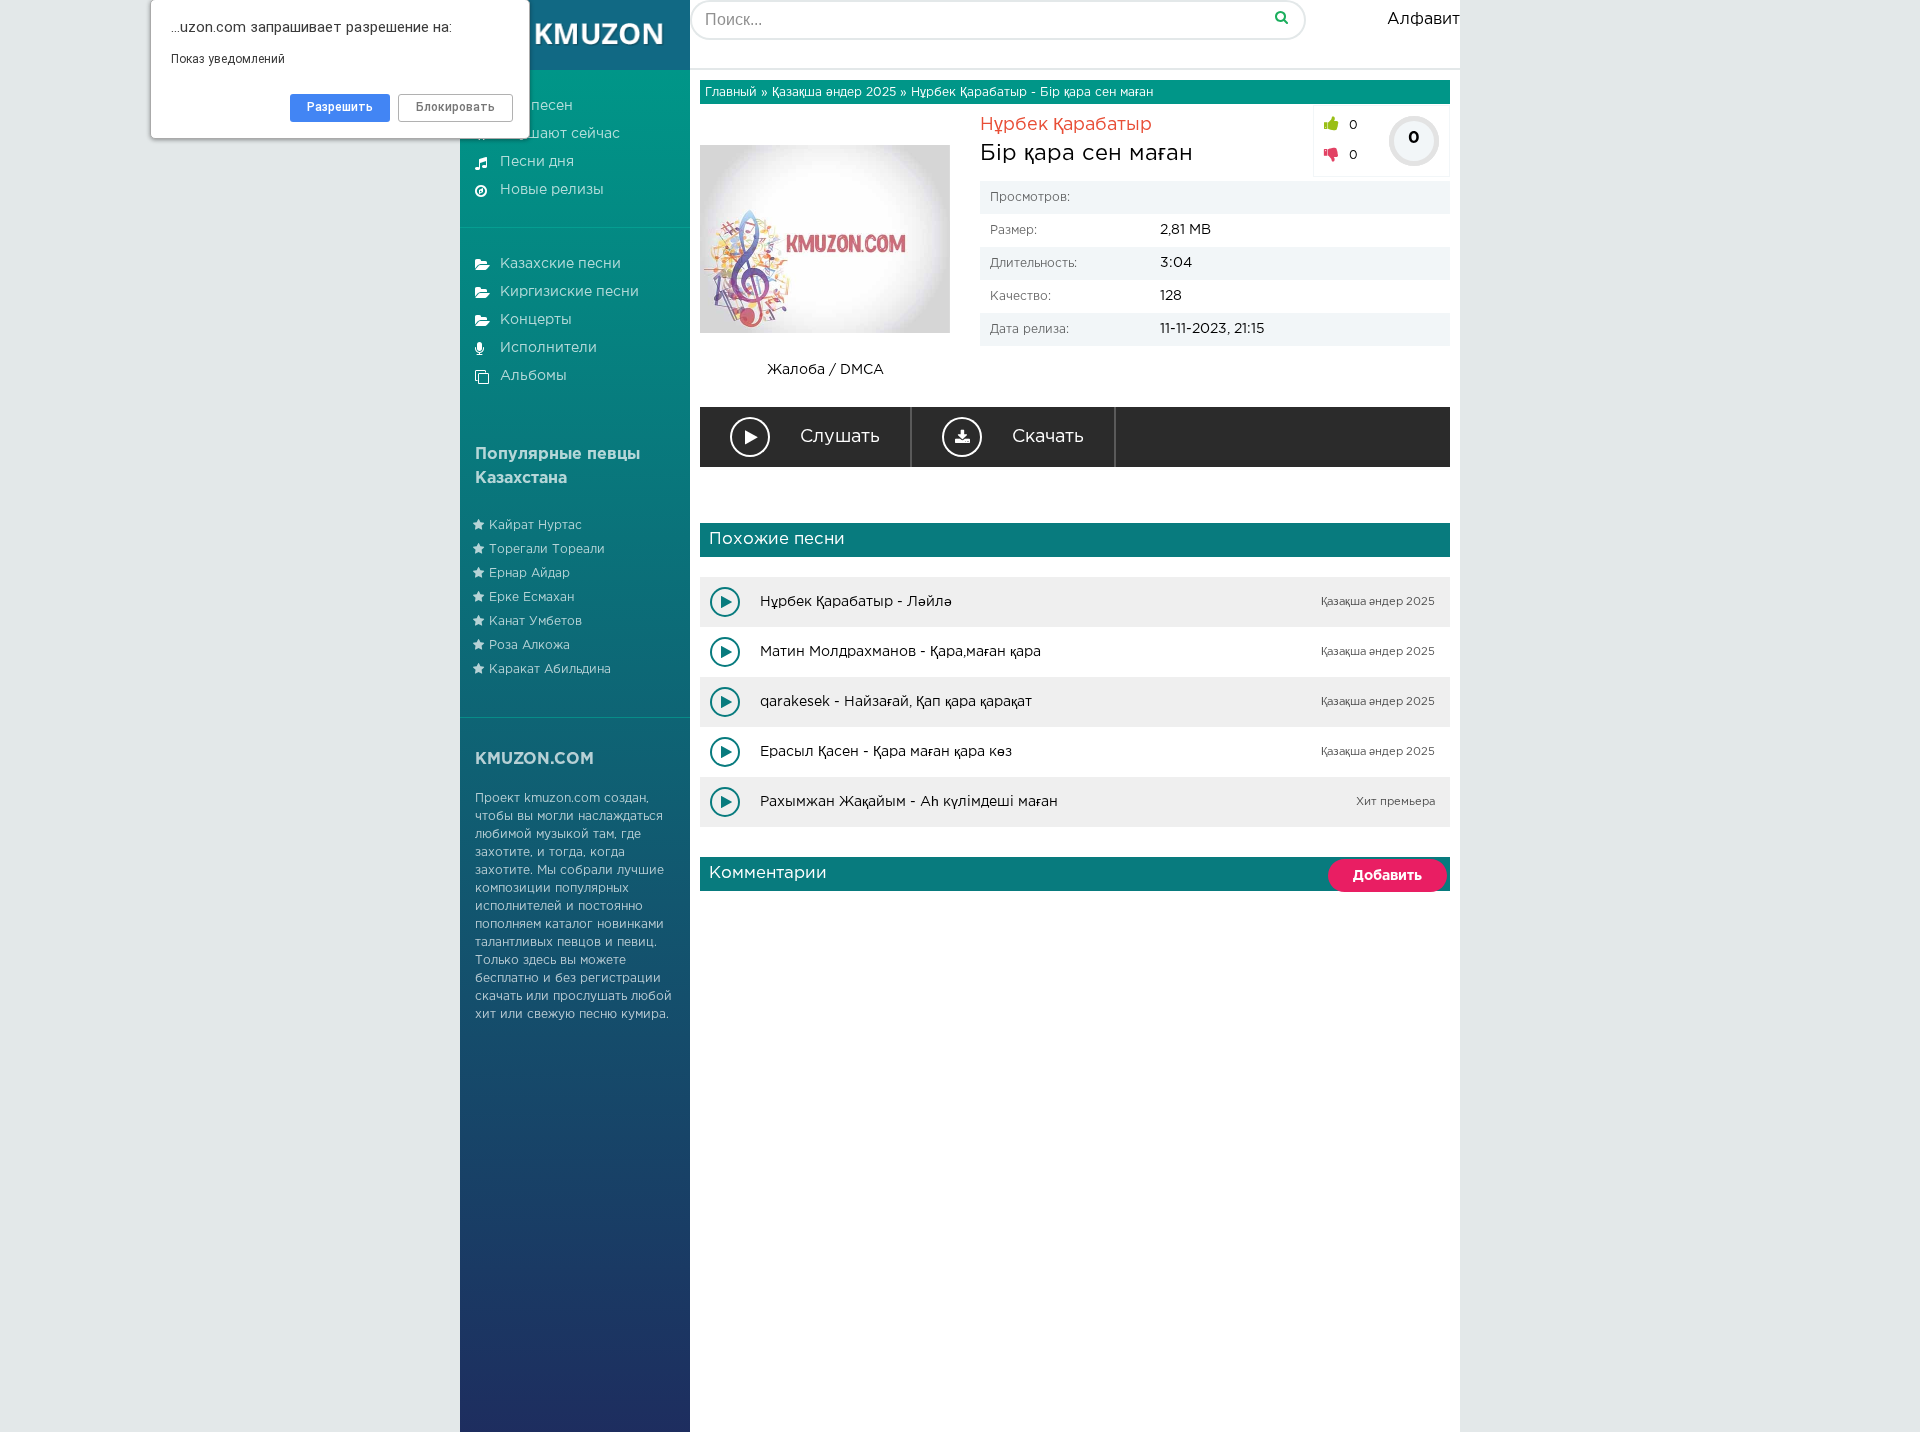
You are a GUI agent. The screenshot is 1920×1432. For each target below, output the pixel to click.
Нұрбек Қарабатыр (1066, 125)
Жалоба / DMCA (825, 370)
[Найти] (1281, 16)
